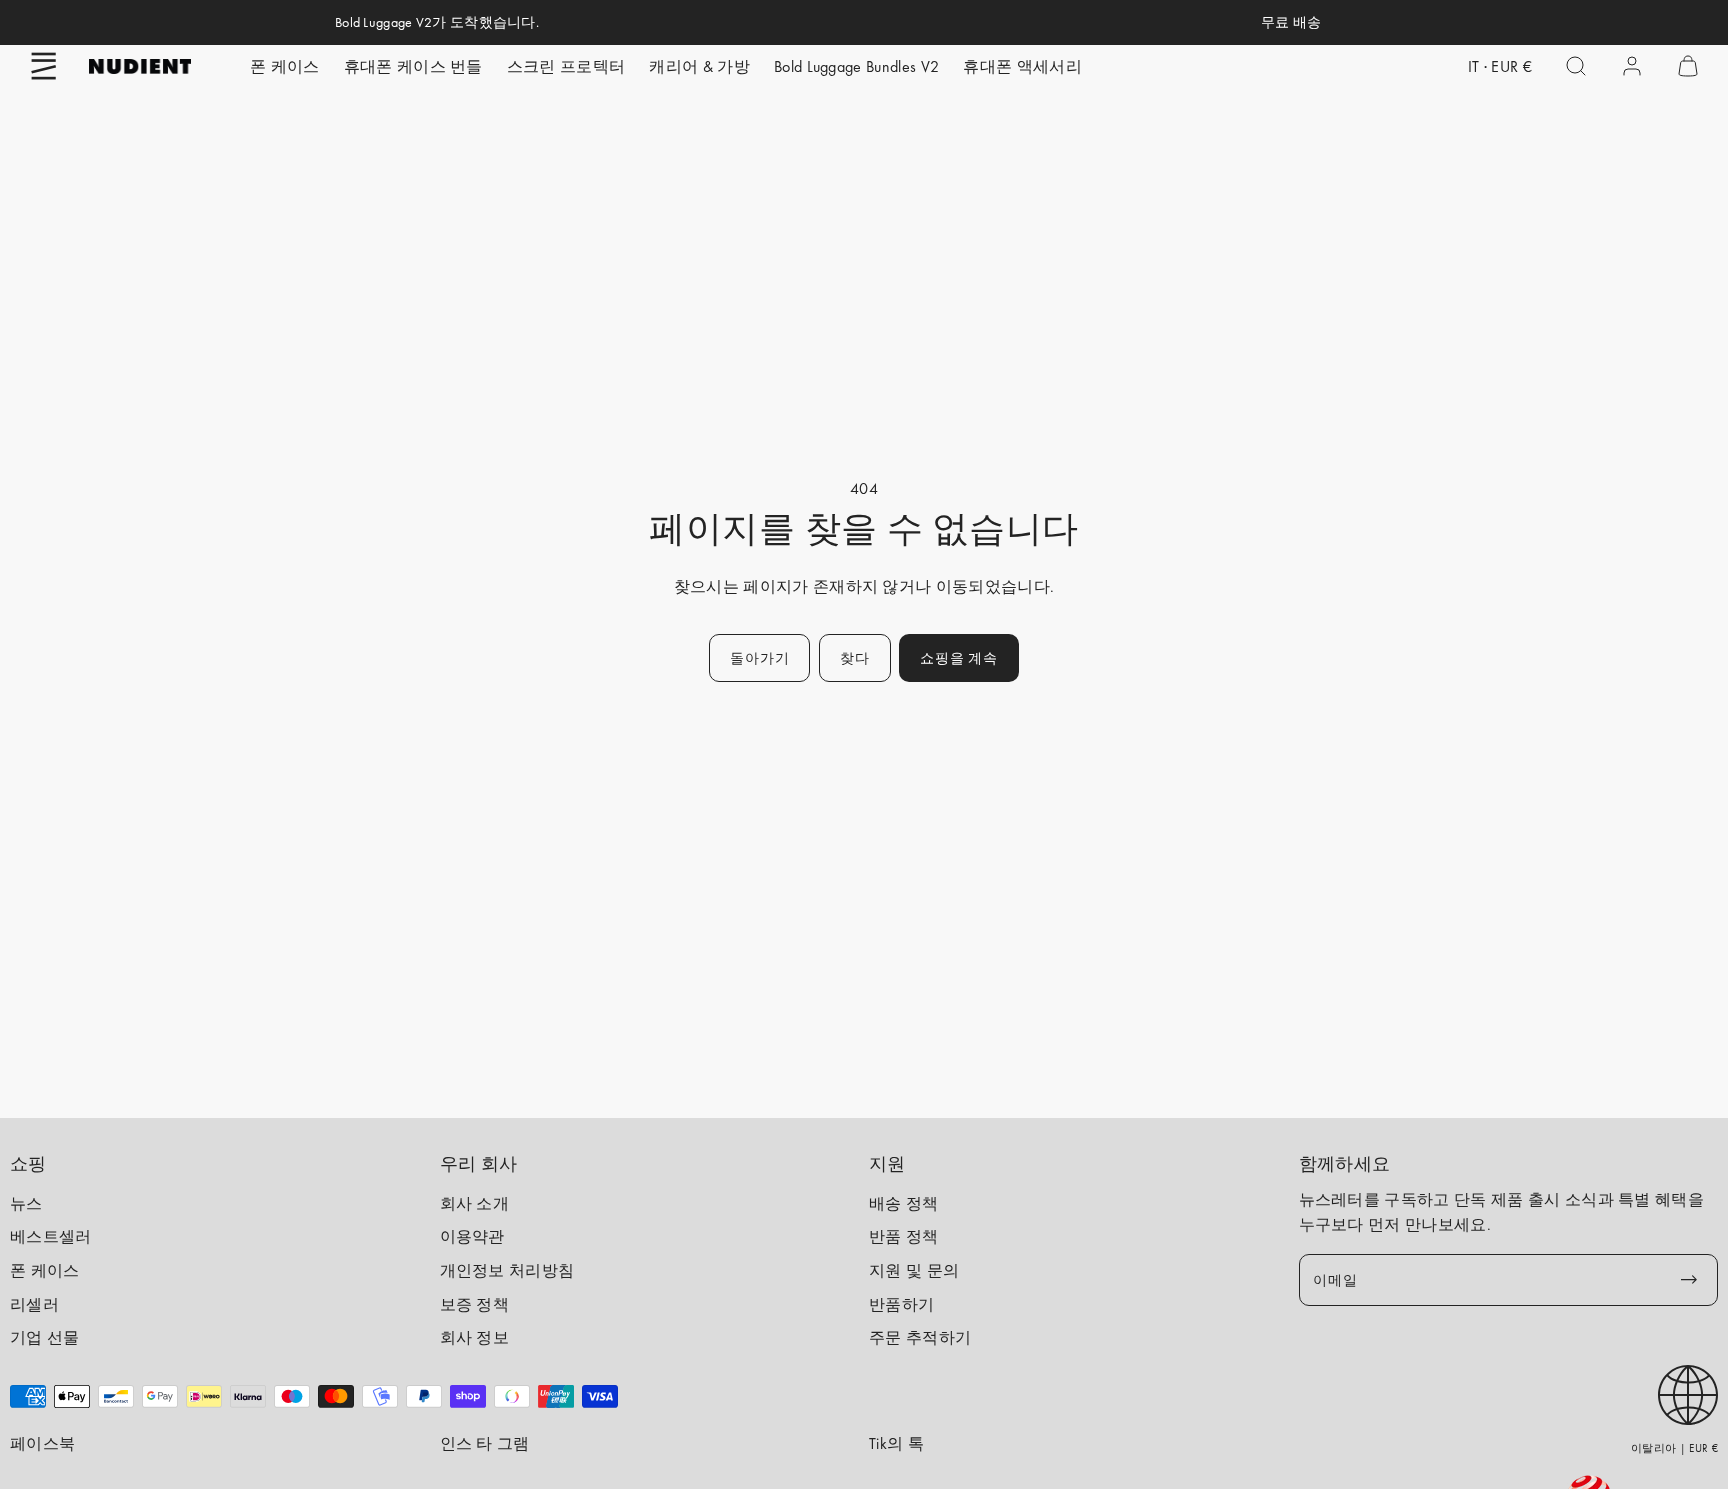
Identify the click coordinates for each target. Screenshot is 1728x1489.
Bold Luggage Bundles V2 (856, 66)
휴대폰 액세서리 (1022, 66)
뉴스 (26, 1203)
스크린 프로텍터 (566, 66)
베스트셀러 (51, 1236)
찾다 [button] (854, 658)
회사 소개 (475, 1203)
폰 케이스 (285, 66)
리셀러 (34, 1304)
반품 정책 (904, 1236)
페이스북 (42, 1443)
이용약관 (472, 1236)
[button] (44, 66)
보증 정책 (475, 1304)
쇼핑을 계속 (958, 658)
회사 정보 (475, 1337)
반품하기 (901, 1304)
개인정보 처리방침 (507, 1270)
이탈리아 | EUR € (1674, 1448)
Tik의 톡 (896, 1443)
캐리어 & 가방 (699, 66)
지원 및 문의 (914, 1270)
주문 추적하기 (920, 1337)
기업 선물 (45, 1337)
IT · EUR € (1500, 66)
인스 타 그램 (485, 1443)
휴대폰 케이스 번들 (413, 66)
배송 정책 (904, 1203)
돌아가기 (759, 658)
